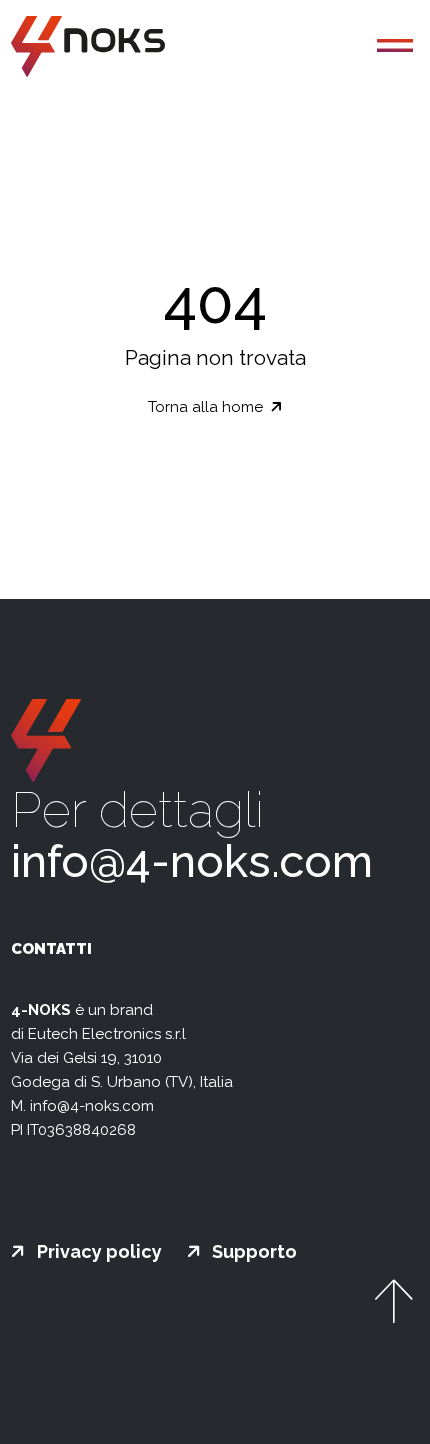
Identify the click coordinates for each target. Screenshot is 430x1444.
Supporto (252, 1252)
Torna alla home (207, 407)
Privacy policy (97, 1252)
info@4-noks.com (192, 861)
